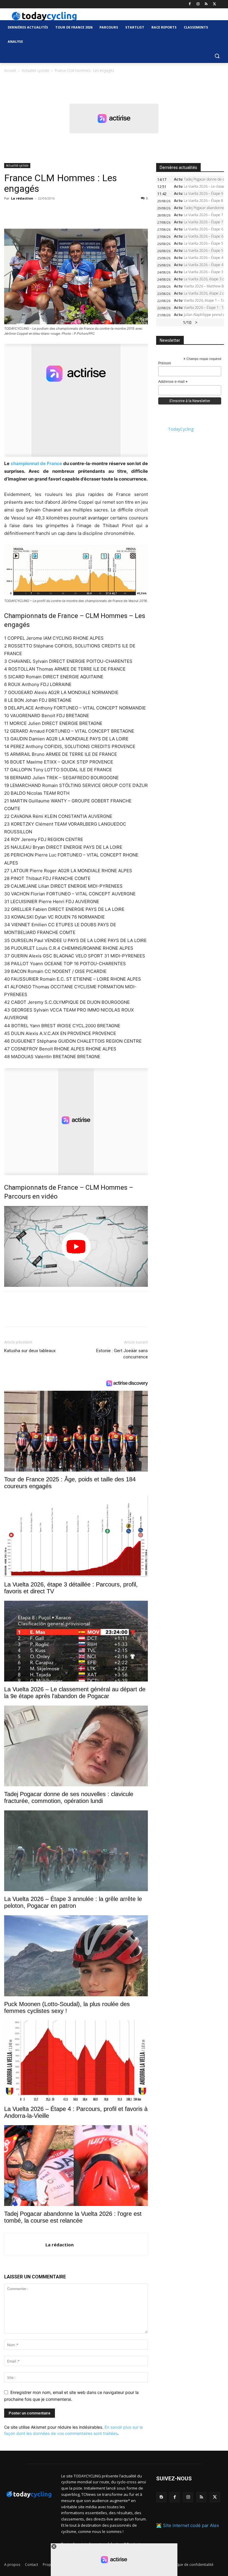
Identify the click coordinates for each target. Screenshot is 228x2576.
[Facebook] (190, 4)
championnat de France (36, 463)
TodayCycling (181, 429)
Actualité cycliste (35, 71)
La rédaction (22, 198)
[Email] (65, 212)
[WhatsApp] (51, 212)
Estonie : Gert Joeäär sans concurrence (122, 1354)
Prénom (165, 363)
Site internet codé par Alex (191, 2525)
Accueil (10, 71)
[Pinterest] (37, 212)
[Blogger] (161, 2497)
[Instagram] (198, 4)
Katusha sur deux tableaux (30, 1351)
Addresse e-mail (173, 382)
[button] (217, 56)
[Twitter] (214, 4)
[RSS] (206, 4)
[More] (79, 212)
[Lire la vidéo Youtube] (76, 1246)
